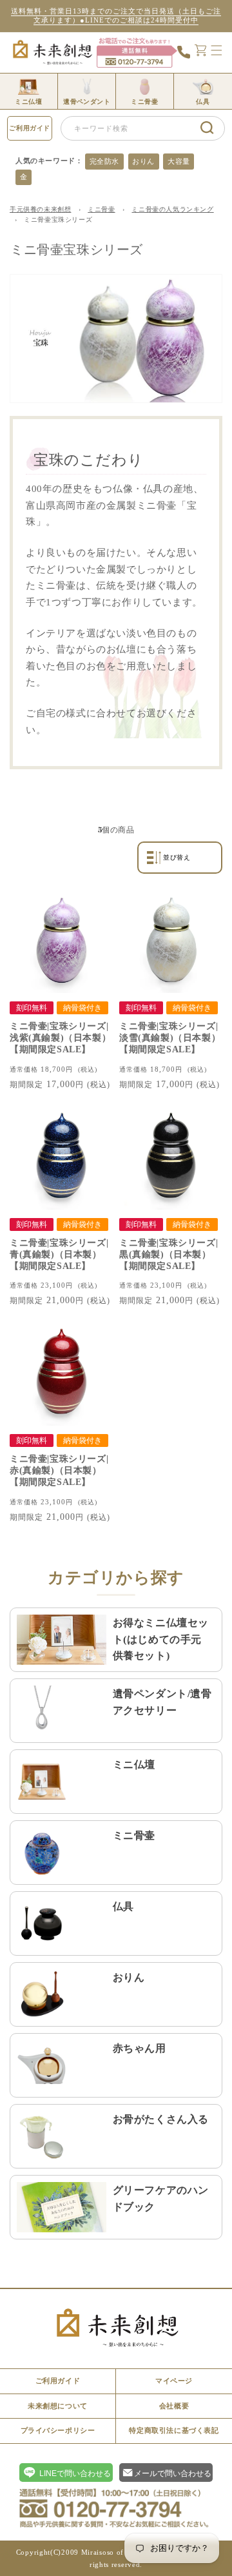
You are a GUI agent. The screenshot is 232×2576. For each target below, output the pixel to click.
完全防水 (104, 161)
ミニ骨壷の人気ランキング (172, 209)
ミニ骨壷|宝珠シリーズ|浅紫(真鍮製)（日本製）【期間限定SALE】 (60, 1038)
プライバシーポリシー (58, 2430)
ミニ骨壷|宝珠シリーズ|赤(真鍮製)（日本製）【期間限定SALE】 (59, 1470)
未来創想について (58, 2406)
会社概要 (174, 2406)
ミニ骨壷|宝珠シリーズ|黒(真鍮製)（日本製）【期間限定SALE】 (169, 1254)
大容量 (179, 161)
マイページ (174, 2381)
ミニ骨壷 (101, 209)
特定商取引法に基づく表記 (174, 2430)
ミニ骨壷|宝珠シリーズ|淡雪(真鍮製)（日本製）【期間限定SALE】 (170, 1038)
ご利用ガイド (30, 128)
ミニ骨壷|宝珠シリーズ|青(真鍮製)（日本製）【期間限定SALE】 (59, 1254)
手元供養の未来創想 (40, 209)
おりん (143, 161)
